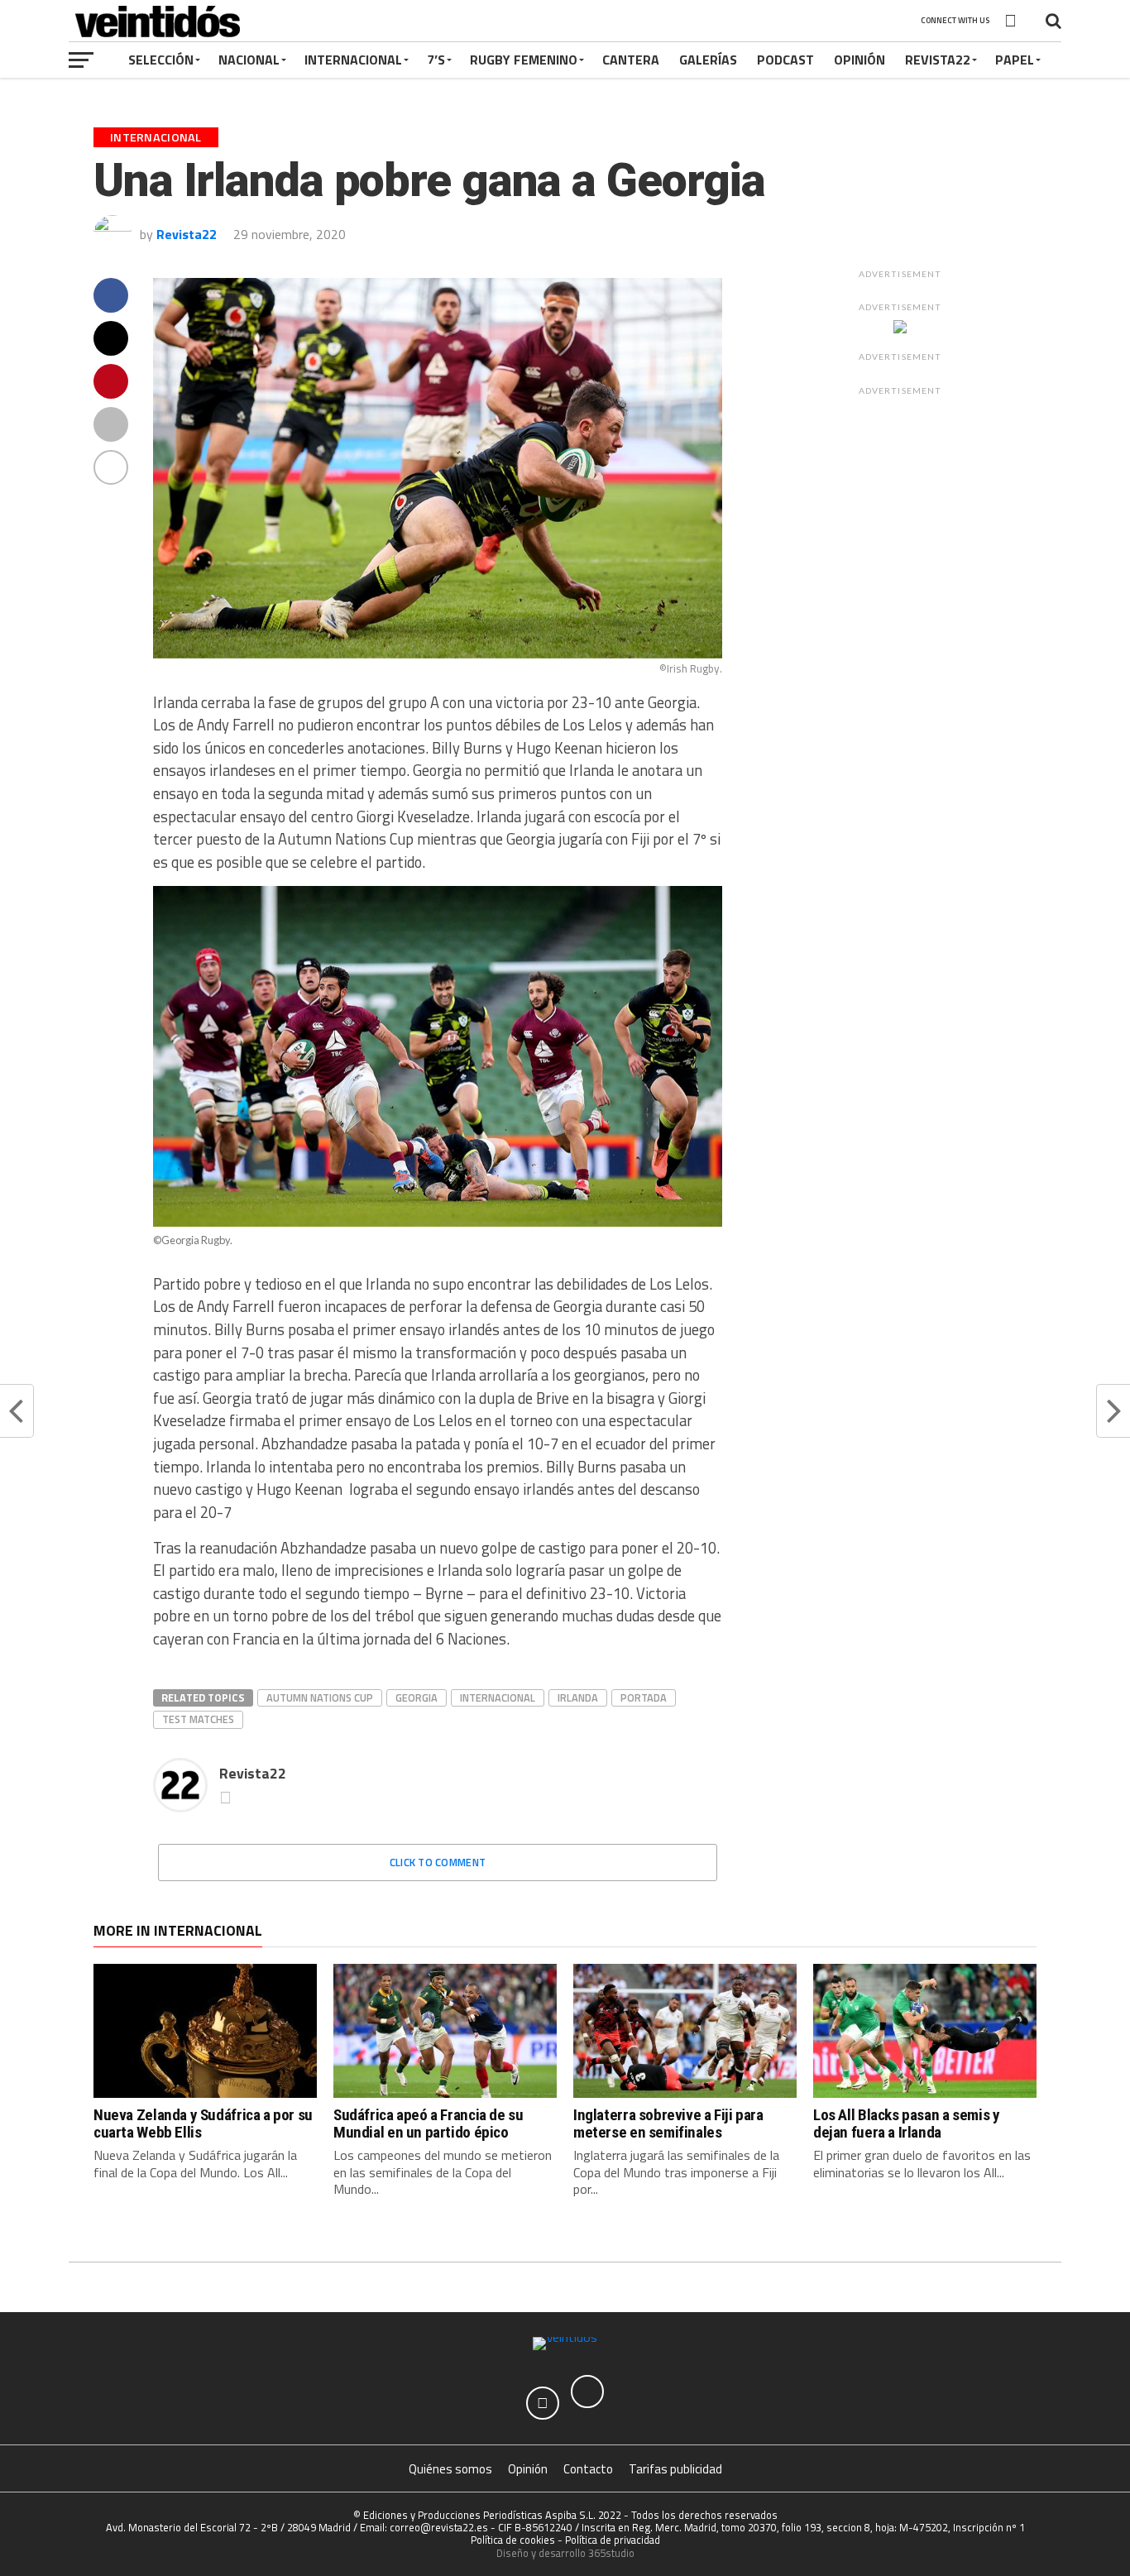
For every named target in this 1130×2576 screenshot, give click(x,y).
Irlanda (578, 1697)
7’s (436, 60)
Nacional (249, 60)
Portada (644, 1697)
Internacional (353, 60)
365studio (611, 2553)
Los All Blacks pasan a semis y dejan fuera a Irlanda (906, 2124)
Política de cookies (513, 2540)
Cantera (631, 60)
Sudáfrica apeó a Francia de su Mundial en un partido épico (428, 2124)
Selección (161, 60)
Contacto (588, 2469)
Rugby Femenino (524, 60)
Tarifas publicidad (675, 2469)
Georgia (417, 1697)
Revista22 (938, 60)
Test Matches (198, 1719)
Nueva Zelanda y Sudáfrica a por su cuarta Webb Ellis (203, 2124)
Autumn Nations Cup (320, 1697)
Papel (1015, 60)
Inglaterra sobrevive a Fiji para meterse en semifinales (668, 2124)
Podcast (785, 60)
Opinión (859, 60)
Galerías (708, 60)
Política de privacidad (613, 2540)
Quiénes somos (450, 2469)
